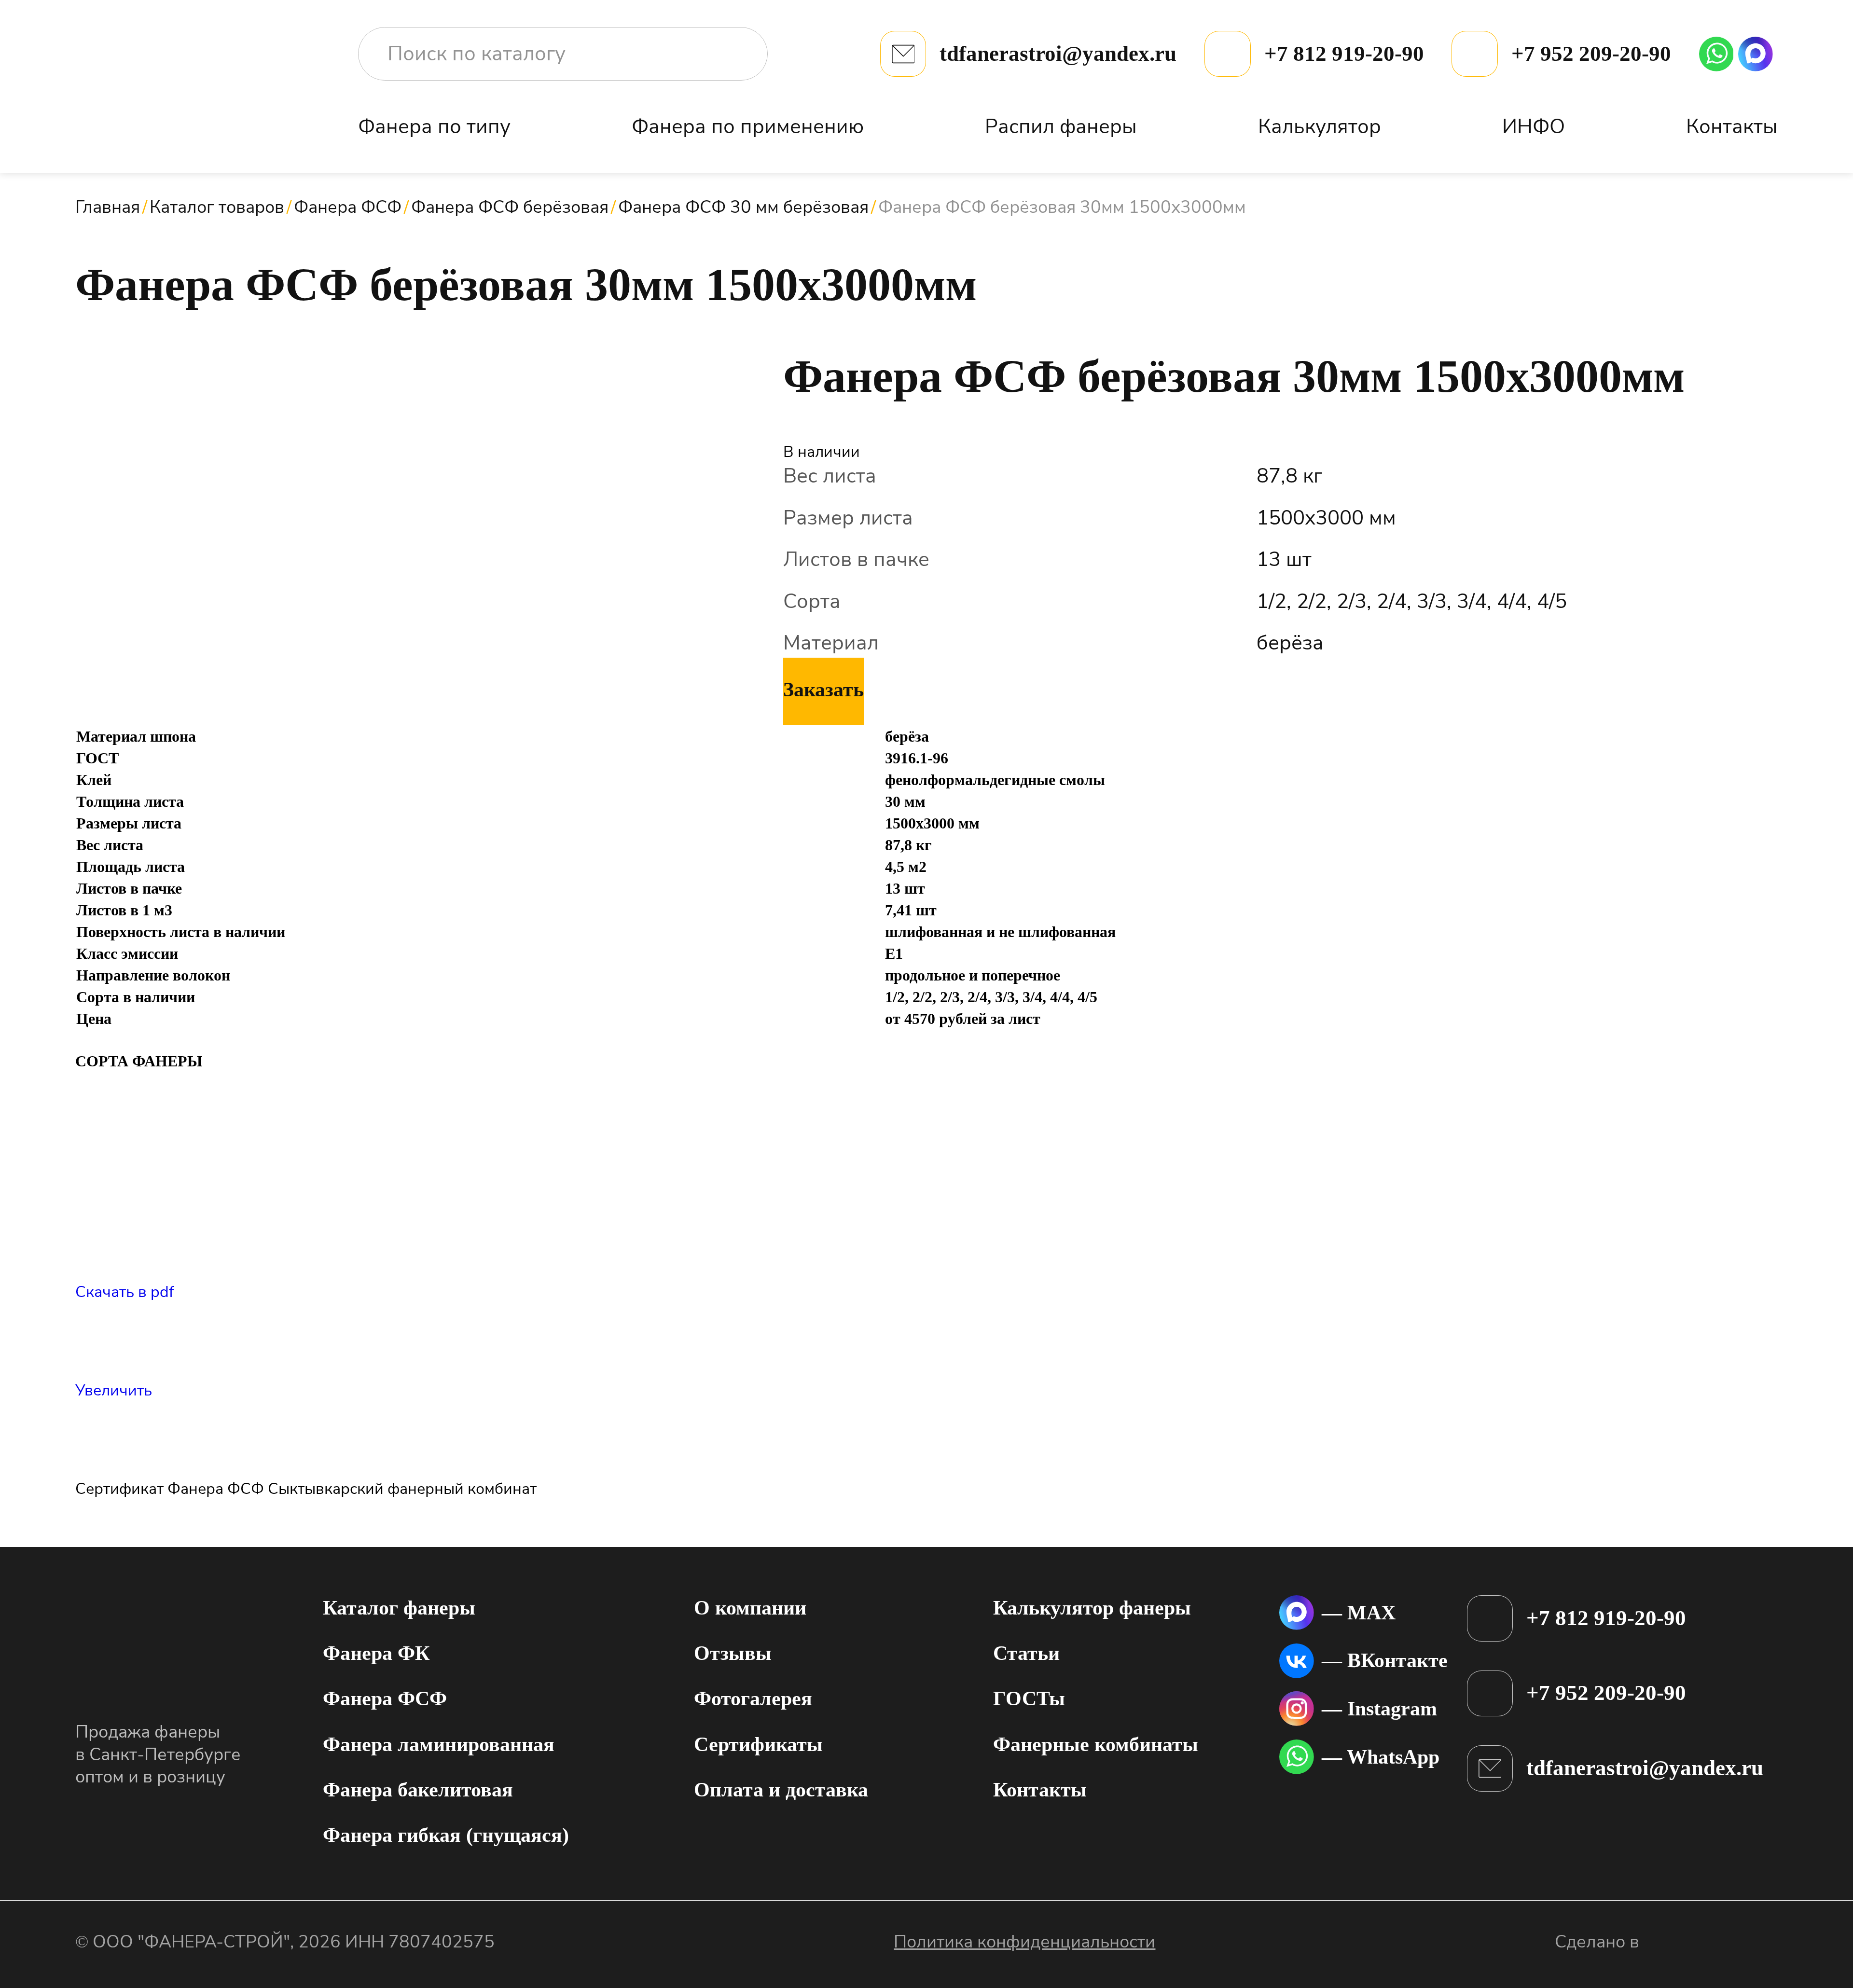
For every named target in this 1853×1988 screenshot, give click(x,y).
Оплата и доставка (781, 1790)
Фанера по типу (434, 127)
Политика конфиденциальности (1024, 1942)
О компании (750, 1608)
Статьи (1026, 1653)
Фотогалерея (753, 1698)
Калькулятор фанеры (1092, 1608)
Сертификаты (758, 1744)
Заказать (823, 690)
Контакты (1732, 127)
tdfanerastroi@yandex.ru (1058, 54)
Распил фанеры (1061, 127)
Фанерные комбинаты (1096, 1744)
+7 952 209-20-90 (1591, 54)
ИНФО (1534, 127)
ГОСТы (1029, 1698)
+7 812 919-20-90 (1344, 54)
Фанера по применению (748, 127)
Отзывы (733, 1653)
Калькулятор (1320, 127)
